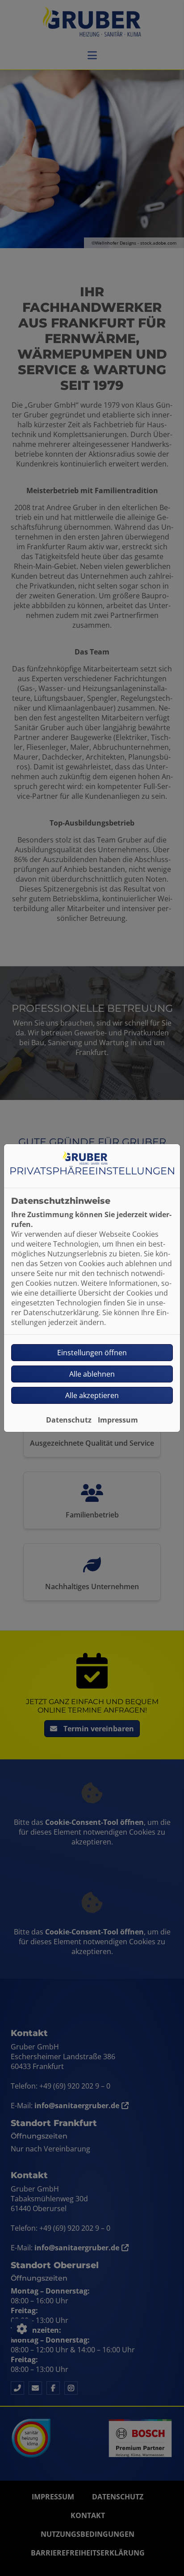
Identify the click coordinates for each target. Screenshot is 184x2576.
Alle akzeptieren (92, 1395)
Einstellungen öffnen (92, 1353)
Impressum (118, 1420)
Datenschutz (69, 1420)
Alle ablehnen (92, 1374)
